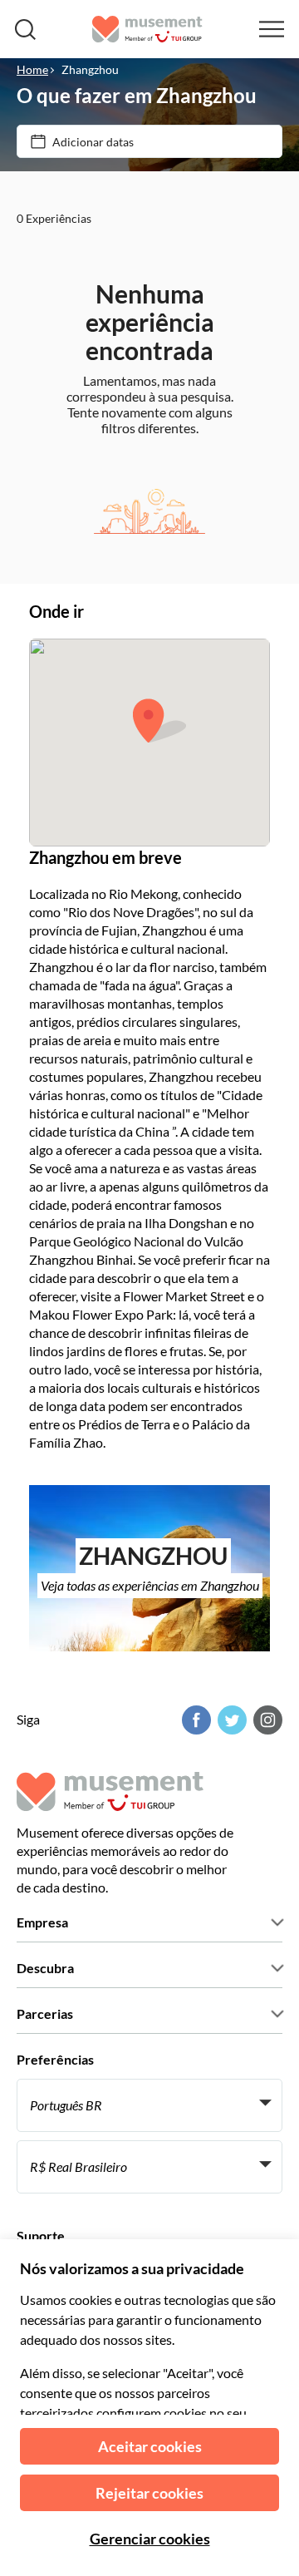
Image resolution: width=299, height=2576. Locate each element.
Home (32, 69)
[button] (159, 720)
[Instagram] (266, 1720)
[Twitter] (230, 1720)
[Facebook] (194, 1720)
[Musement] (147, 29)
